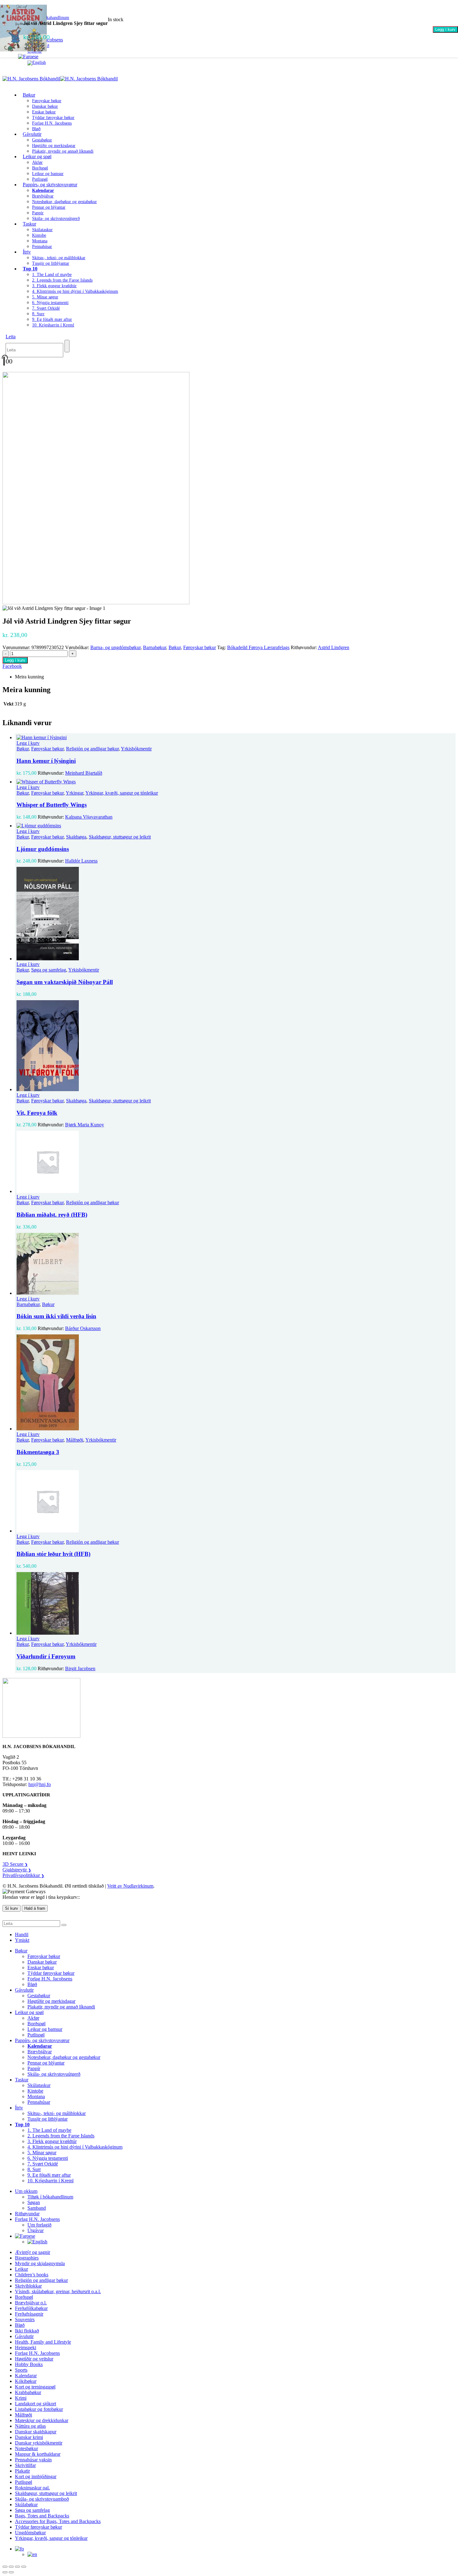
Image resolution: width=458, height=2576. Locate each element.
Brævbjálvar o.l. (31, 2303)
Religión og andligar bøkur (92, 749)
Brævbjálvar (43, 196)
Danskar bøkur (45, 106)
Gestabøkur (42, 140)
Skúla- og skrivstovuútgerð (56, 219)
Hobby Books (29, 2364)
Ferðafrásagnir (29, 2314)
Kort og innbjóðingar (36, 2476)
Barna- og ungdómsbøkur (115, 647)
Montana (40, 241)
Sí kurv (12, 1908)
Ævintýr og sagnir (33, 2252)
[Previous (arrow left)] (5, 2572)
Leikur (21, 2269)
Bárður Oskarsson (83, 1328)
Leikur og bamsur (48, 174)
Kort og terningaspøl (35, 2387)
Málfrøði (75, 1440)
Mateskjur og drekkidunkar (42, 2420)
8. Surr (38, 314)
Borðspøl (40, 168)
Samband (37, 2208)
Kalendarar (26, 2376)
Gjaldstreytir (17, 1870)
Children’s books (32, 2275)
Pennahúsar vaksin (33, 2460)
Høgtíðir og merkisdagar (54, 146)
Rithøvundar (27, 2214)
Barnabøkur (155, 647)
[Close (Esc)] (24, 2567)
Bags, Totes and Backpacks (42, 2516)
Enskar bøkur (44, 112)
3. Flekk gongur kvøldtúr (54, 286)
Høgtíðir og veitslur (34, 2359)
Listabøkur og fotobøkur (39, 2409)
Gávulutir (32, 134)
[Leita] (67, 346)
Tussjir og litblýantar (51, 263)
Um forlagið (39, 2225)
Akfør (37, 162)
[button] (11, 337)
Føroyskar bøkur (47, 101)
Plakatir (22, 2471)
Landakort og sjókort (36, 2404)
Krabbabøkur (28, 2392)
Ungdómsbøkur (30, 2533)
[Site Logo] (60, 79)
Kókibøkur (26, 2381)
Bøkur (29, 95)
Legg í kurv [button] (28, 743)
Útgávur (36, 2230)
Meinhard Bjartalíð (84, 773)
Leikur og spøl (37, 157)
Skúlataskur (42, 230)
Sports (21, 2370)
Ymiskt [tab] (22, 1940)
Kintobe (39, 235)
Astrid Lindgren (334, 647)
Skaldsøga (76, 837)
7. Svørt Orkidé (46, 308)
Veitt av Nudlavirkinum (130, 1886)
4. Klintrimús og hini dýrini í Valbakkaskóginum (75, 291)
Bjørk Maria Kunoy (85, 1125)
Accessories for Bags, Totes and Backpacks (58, 2521)
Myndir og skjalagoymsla (40, 2263)
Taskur (29, 224)
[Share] (17, 2567)
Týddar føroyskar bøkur (53, 118)
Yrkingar (74, 793)
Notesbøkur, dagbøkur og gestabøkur (64, 202)
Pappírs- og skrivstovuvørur (50, 185)
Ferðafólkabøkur (31, 2308)
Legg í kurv (445, 29)
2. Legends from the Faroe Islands (62, 280)
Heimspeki (26, 2348)
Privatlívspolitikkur (23, 1875)
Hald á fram (35, 1908)
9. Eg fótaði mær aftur (52, 319)
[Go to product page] (235, 738)
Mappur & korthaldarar (38, 2454)
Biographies (27, 2258)
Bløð (32, 1984)
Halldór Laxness (81, 861)
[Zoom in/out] (5, 2567)
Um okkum (26, 2191)
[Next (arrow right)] (11, 2572)
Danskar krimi (29, 2437)
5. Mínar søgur (45, 297)
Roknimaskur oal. (32, 2488)
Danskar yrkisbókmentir (39, 2443)
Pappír (38, 213)
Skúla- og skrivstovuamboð (42, 2499)
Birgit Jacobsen (80, 1668)
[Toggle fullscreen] (11, 2567)
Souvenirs (25, 2319)
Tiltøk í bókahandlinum (50, 2197)
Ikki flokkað (27, 2331)
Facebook (12, 666)
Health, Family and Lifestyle (43, 2342)
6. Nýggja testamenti (50, 303)
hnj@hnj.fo (40, 1784)
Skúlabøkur (26, 2505)
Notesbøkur (26, 2448)
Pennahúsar (42, 247)
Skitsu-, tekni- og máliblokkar (59, 258)
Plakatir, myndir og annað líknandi (63, 151)
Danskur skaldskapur (36, 2432)
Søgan (34, 2202)
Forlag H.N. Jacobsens (52, 123)
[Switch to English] (37, 62)
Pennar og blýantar (49, 207)
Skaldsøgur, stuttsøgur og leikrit (120, 837)
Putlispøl (36, 2035)
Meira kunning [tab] (29, 677)
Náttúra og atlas (30, 2426)
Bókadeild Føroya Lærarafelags (258, 647)
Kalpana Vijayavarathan (89, 817)
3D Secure (15, 1864)
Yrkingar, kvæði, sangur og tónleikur (122, 793)
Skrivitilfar (25, 2465)
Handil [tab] (22, 1934)
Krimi (21, 2398)
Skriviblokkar (28, 2286)
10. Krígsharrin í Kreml (53, 325)
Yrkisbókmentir (136, 749)
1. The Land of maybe (52, 275)
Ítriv (27, 252)
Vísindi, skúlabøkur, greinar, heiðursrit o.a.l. (58, 2291)
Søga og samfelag (49, 970)
